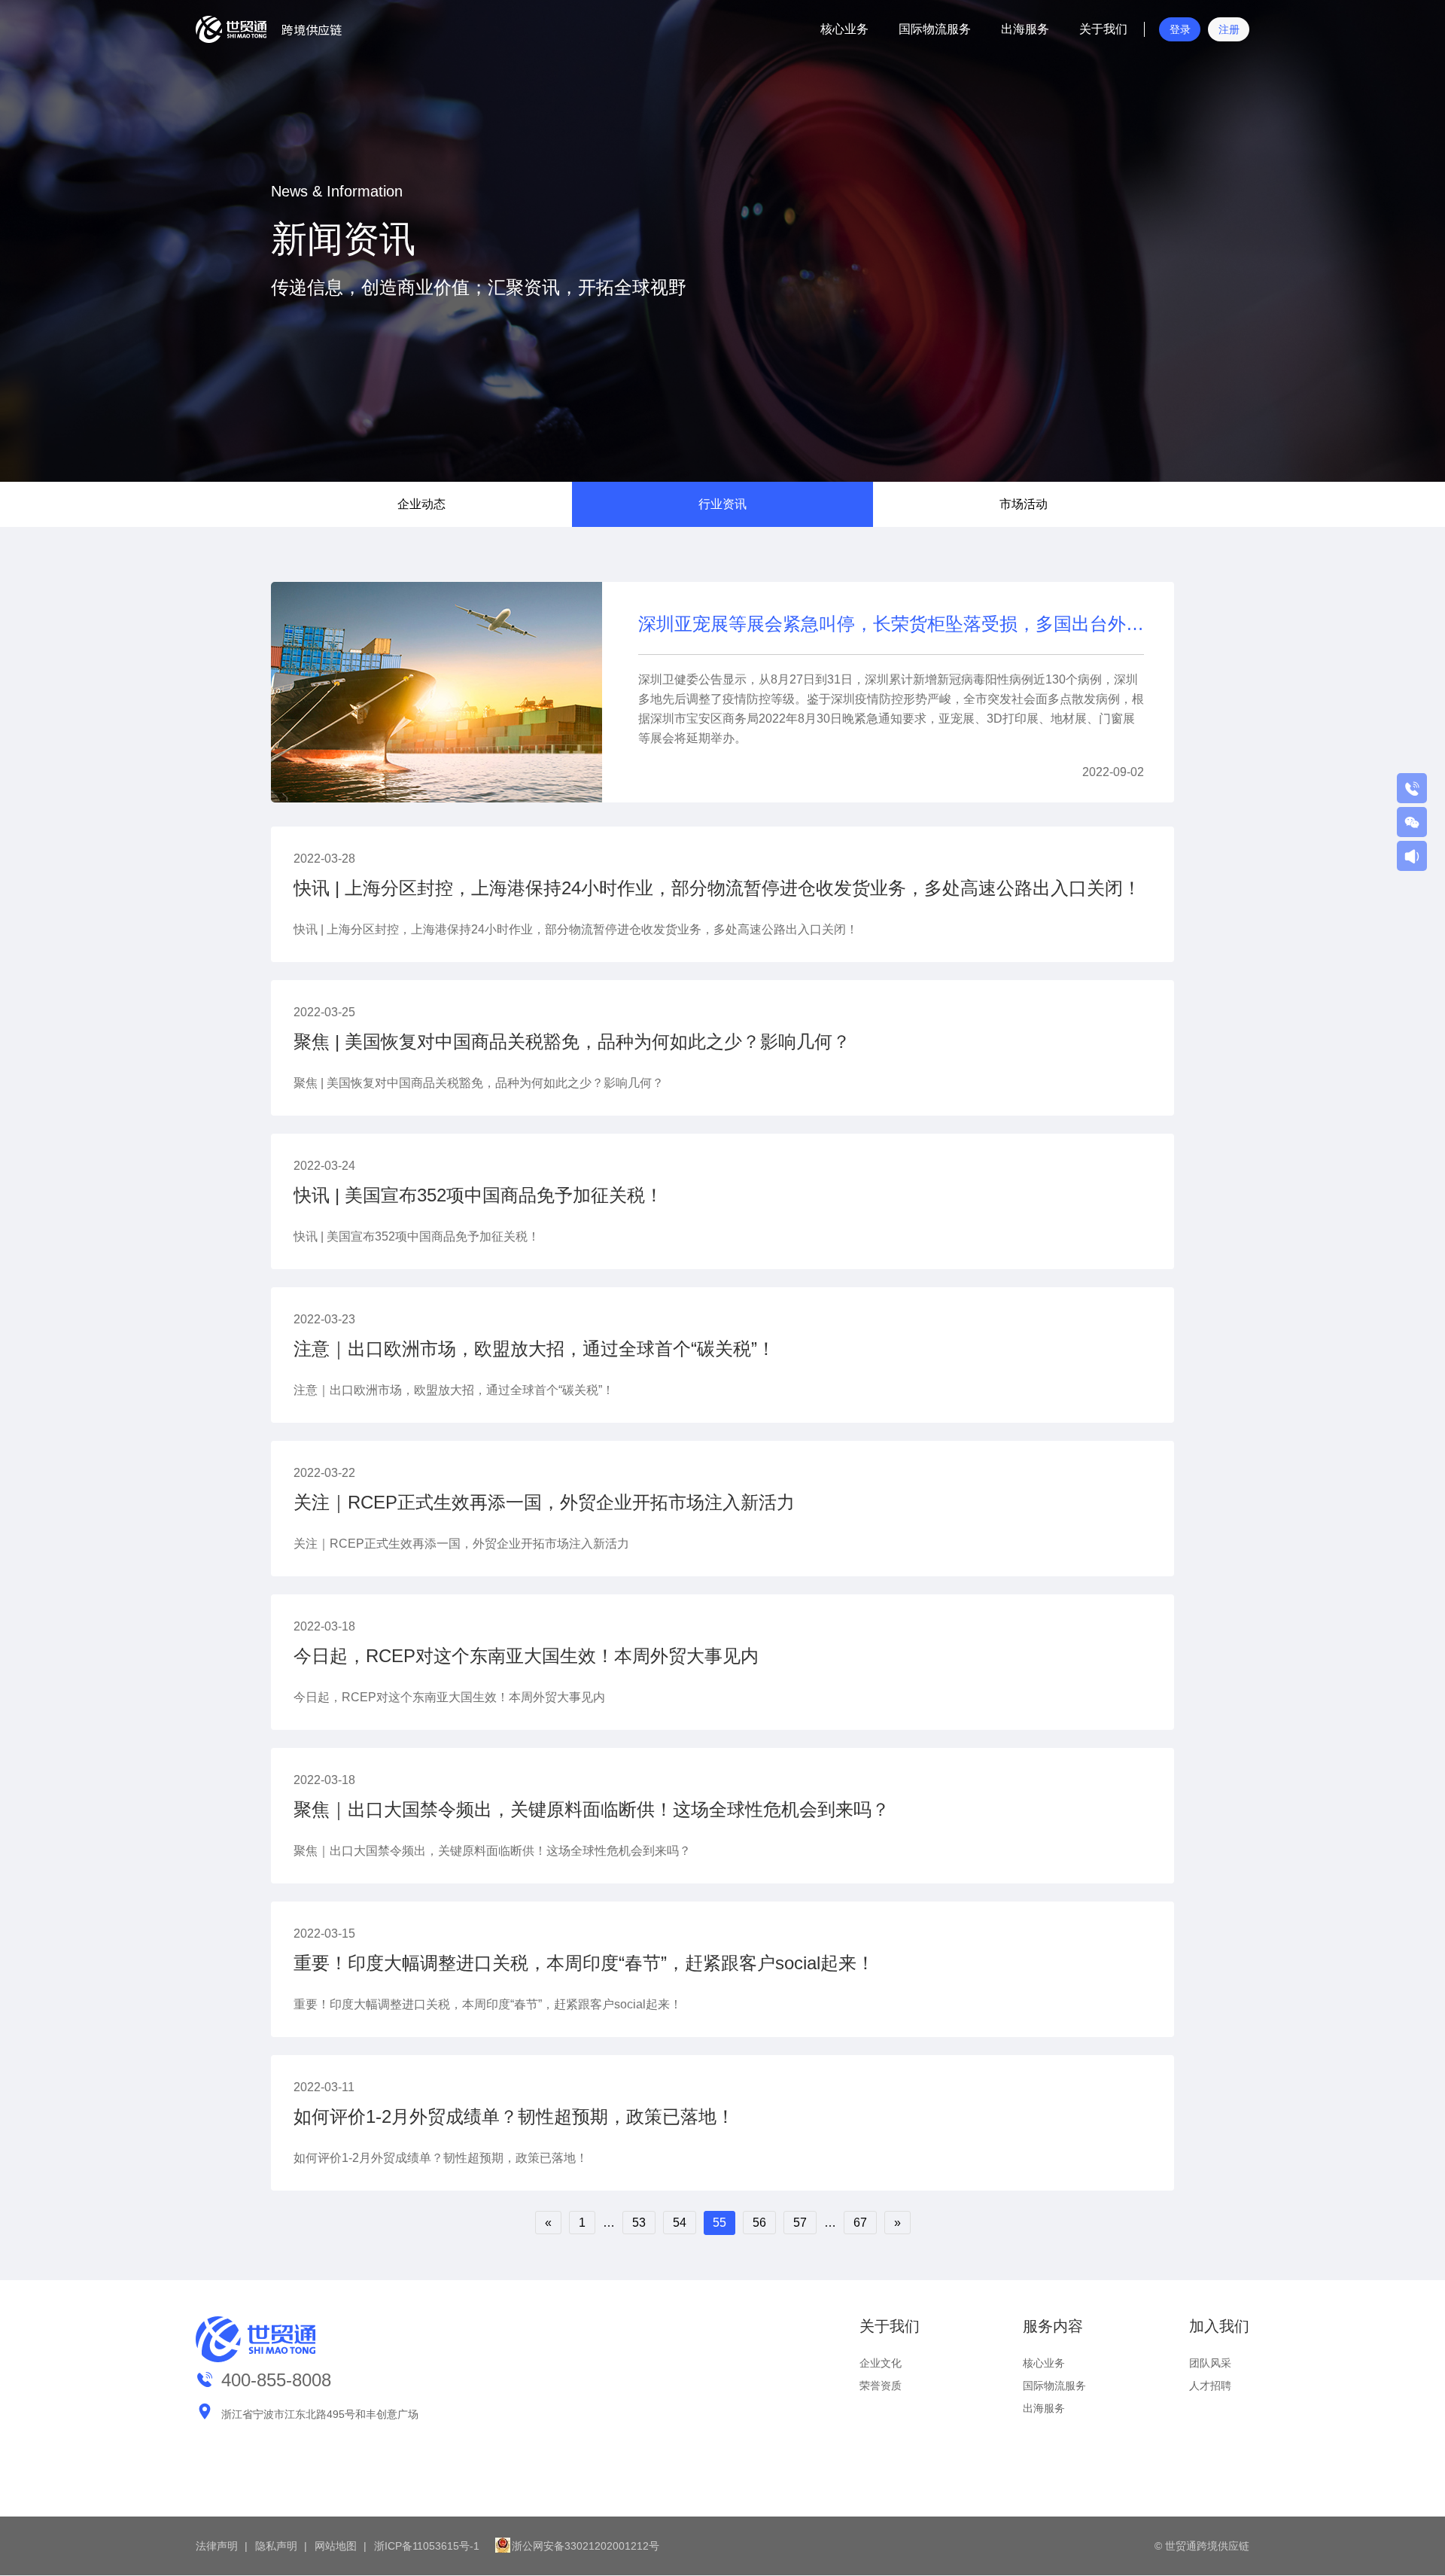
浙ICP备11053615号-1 (427, 2546)
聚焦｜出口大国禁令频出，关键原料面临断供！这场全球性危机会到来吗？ (592, 1809)
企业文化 (881, 2363)
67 (860, 2223)
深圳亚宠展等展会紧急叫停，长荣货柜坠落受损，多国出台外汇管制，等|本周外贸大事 (891, 624)
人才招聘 (1210, 2386)
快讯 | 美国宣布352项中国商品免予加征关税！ (478, 1195)
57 (800, 2223)
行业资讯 (722, 504)
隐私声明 (276, 2546)
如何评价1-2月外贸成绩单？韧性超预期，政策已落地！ (514, 2116)
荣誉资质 (881, 2386)
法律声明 (217, 2546)
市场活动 (1024, 504)
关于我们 (1103, 29)
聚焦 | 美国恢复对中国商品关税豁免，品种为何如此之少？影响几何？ (572, 1041)
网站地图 (336, 2546)
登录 (1180, 29)
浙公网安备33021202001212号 (586, 2546)
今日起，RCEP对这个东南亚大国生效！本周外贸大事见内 (526, 1656)
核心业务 (844, 29)
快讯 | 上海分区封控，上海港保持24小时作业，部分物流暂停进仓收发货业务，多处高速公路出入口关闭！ (717, 888)
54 (680, 2223)
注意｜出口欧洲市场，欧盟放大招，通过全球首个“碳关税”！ (534, 1349)
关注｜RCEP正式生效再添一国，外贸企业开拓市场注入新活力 (544, 1502)
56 (759, 2223)
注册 (1229, 29)
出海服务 (1025, 29)
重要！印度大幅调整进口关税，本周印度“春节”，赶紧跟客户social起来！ (584, 1963)
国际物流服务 (935, 29)
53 (639, 2223)
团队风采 (1210, 2363)
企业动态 (421, 504)
